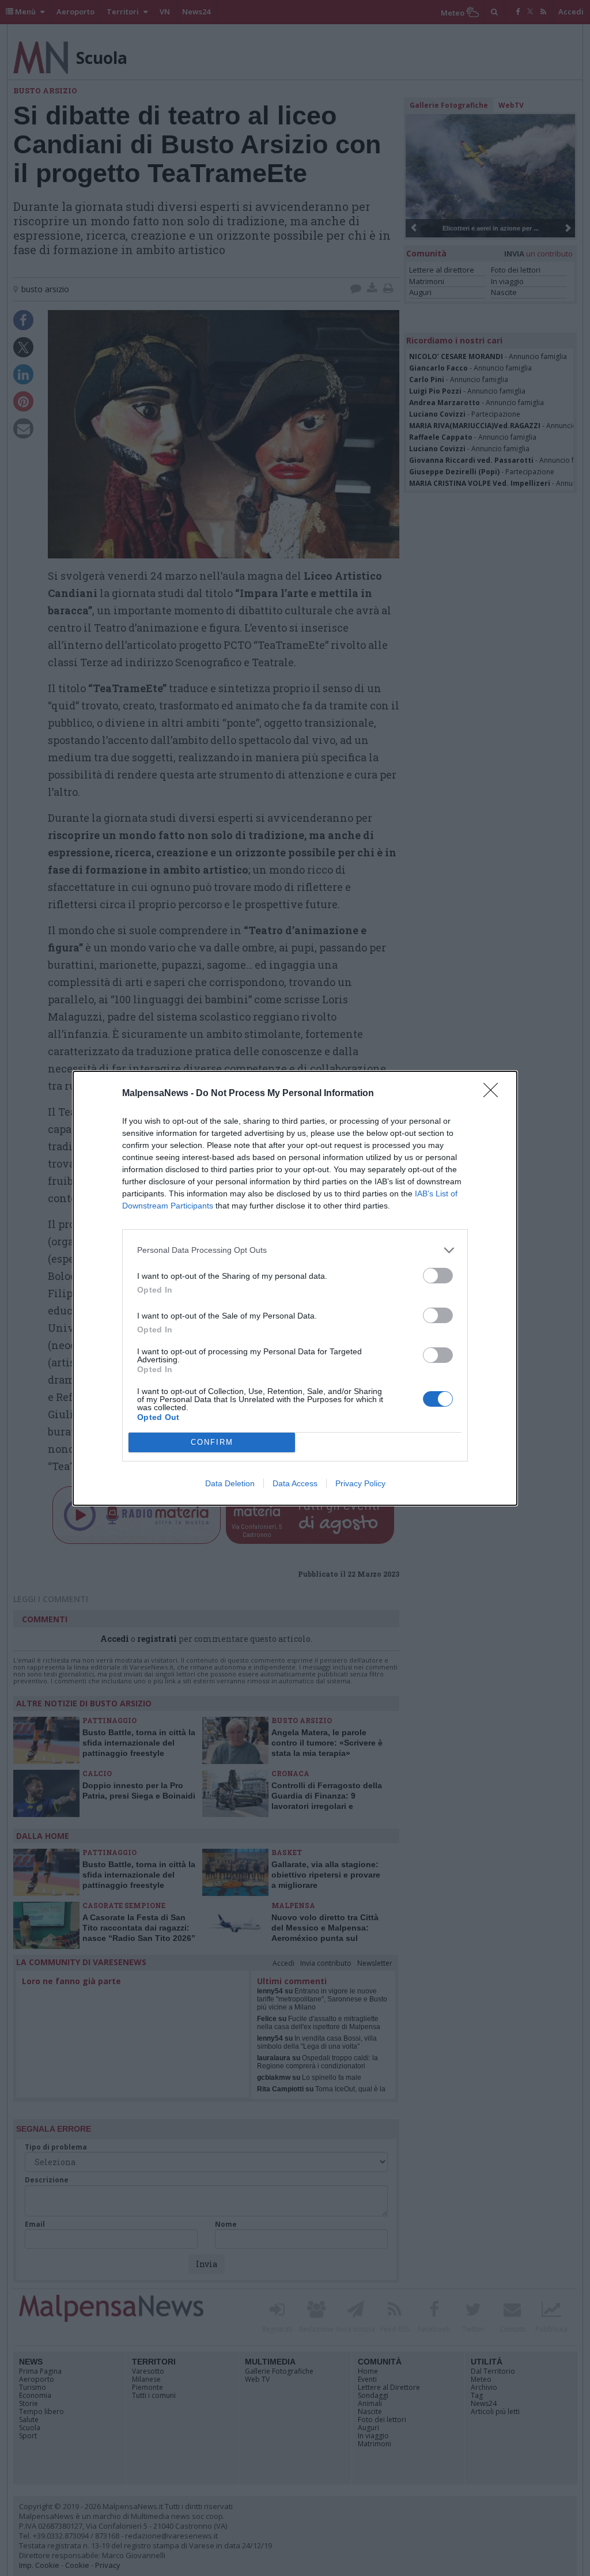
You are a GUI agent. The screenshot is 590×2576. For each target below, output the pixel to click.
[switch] (438, 1276)
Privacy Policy (360, 1483)
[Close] (494, 1094)
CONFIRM (212, 1442)
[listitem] (295, 1250)
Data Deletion (230, 1483)
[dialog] (295, 1288)
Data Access (295, 1483)
